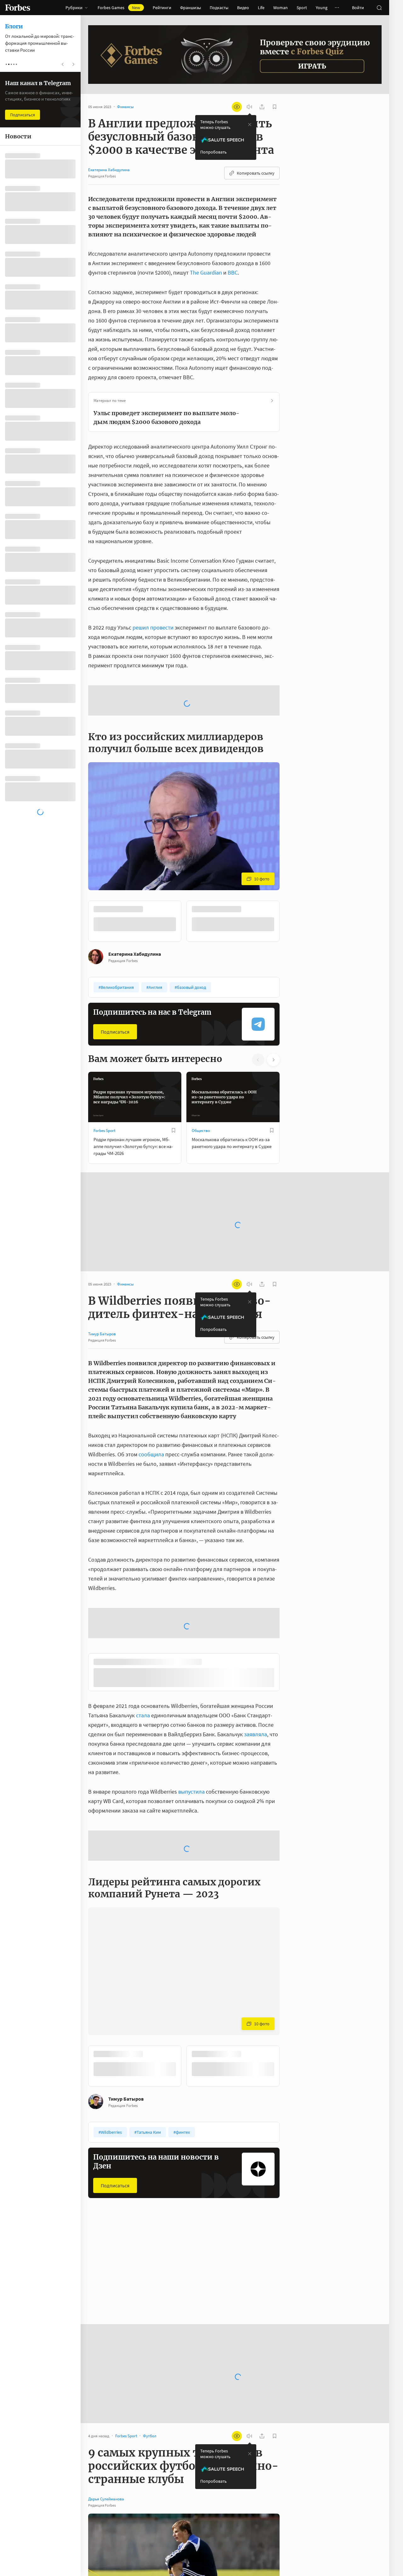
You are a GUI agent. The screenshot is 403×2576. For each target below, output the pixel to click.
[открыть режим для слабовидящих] (237, 107)
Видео (243, 8)
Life (261, 8)
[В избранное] (272, 859)
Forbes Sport (104, 1080)
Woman (281, 8)
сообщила (151, 1404)
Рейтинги (162, 8)
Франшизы (190, 8)
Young (322, 8)
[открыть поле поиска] (379, 8)
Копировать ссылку (256, 173)
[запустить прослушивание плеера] (249, 107)
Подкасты (219, 8)
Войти (358, 8)
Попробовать (213, 152)
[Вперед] (290, 871)
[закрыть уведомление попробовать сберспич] (250, 125)
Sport (302, 8)
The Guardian (206, 273)
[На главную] (18, 8)
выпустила (191, 1743)
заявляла (255, 1686)
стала (143, 1667)
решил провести (153, 627)
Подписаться (115, 981)
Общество (201, 1080)
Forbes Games (119, 8)
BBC (233, 273)
